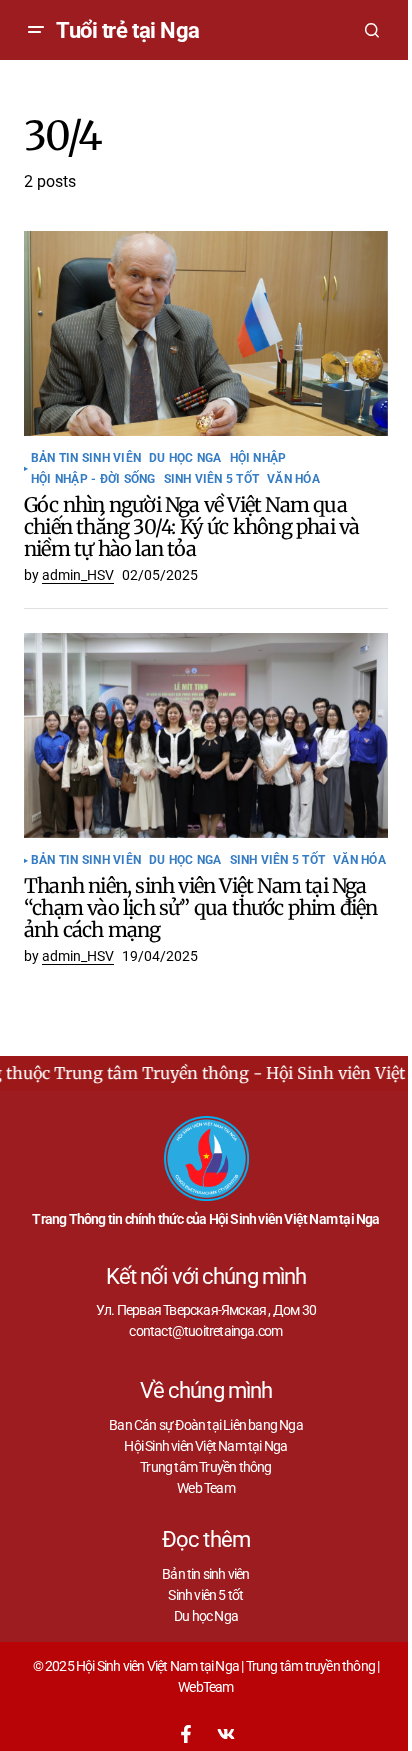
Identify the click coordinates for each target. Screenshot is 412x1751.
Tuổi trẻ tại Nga (128, 30)
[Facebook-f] (186, 1734)
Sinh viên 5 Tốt (212, 479)
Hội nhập (258, 458)
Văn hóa (293, 479)
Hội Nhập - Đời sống (93, 479)
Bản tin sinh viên (86, 458)
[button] (36, 30)
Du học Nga (185, 458)
